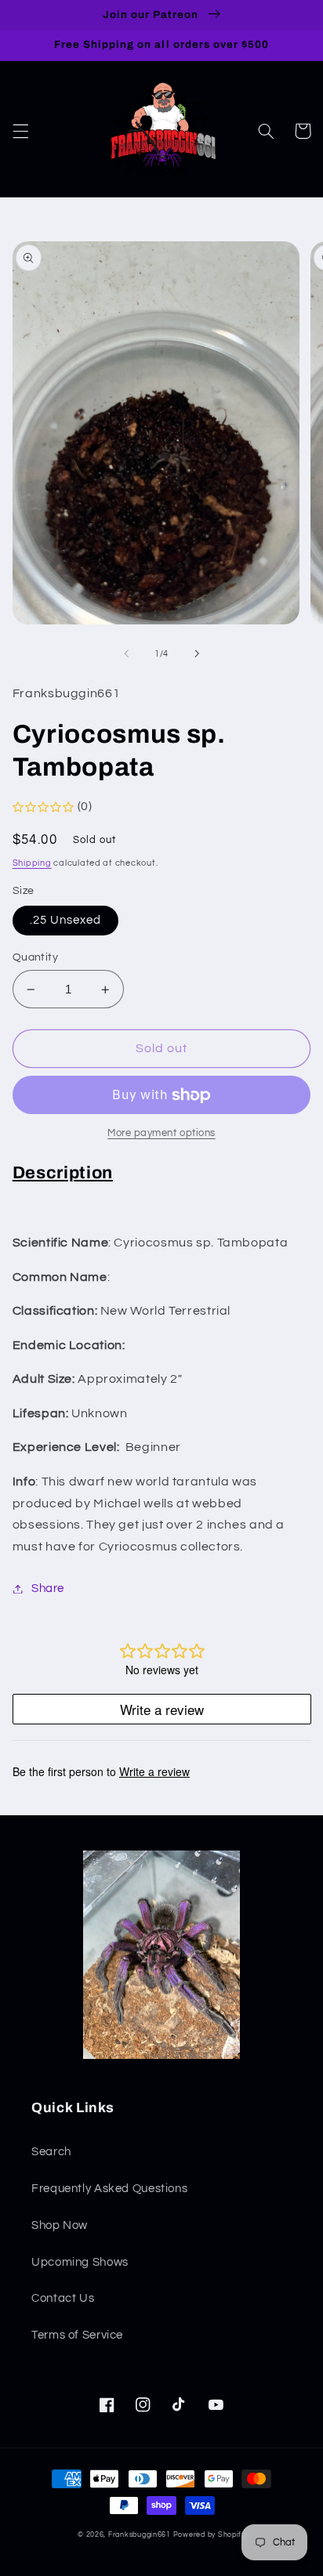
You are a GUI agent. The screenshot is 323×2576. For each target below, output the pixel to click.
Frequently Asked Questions (109, 2189)
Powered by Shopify (209, 2535)
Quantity (35, 957)
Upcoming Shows (80, 2262)
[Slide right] (197, 653)
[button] (20, 131)
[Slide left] (126, 653)
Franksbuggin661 (140, 2535)
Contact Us (63, 2298)
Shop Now (60, 2225)
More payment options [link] (161, 1133)
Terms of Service (77, 2335)
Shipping (32, 863)
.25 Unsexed (66, 920)
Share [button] (48, 1588)
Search (51, 2152)
